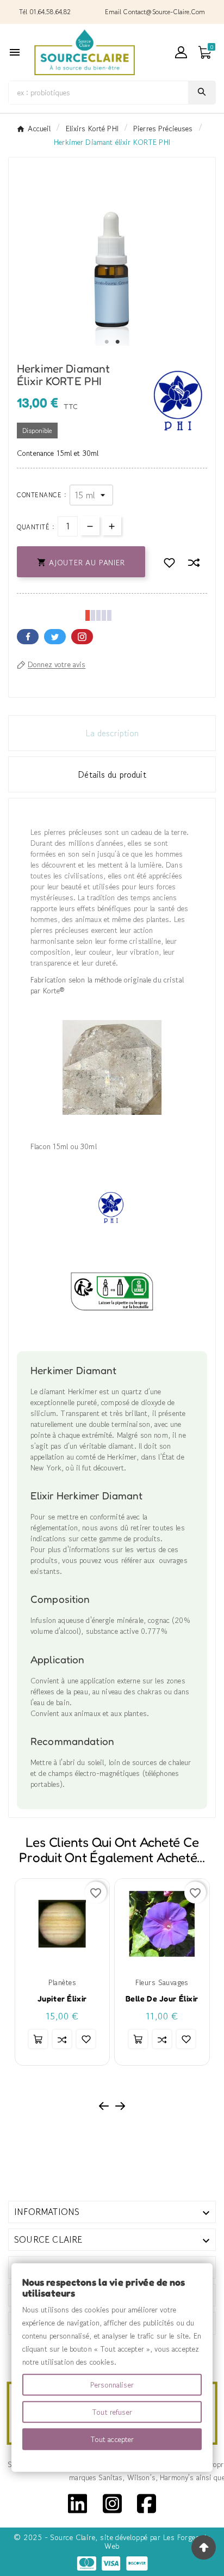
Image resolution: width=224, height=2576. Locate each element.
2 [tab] (117, 342)
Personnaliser (112, 2385)
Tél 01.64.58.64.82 (45, 12)
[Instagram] (112, 2502)
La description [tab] (112, 733)
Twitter (55, 637)
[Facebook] (147, 2502)
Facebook (28, 637)
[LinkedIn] (77, 2502)
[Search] (202, 92)
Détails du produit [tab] (112, 774)
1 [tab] (107, 342)
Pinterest (82, 637)
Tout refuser (112, 2412)
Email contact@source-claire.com (155, 12)
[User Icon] (181, 52)
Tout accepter (112, 2439)
